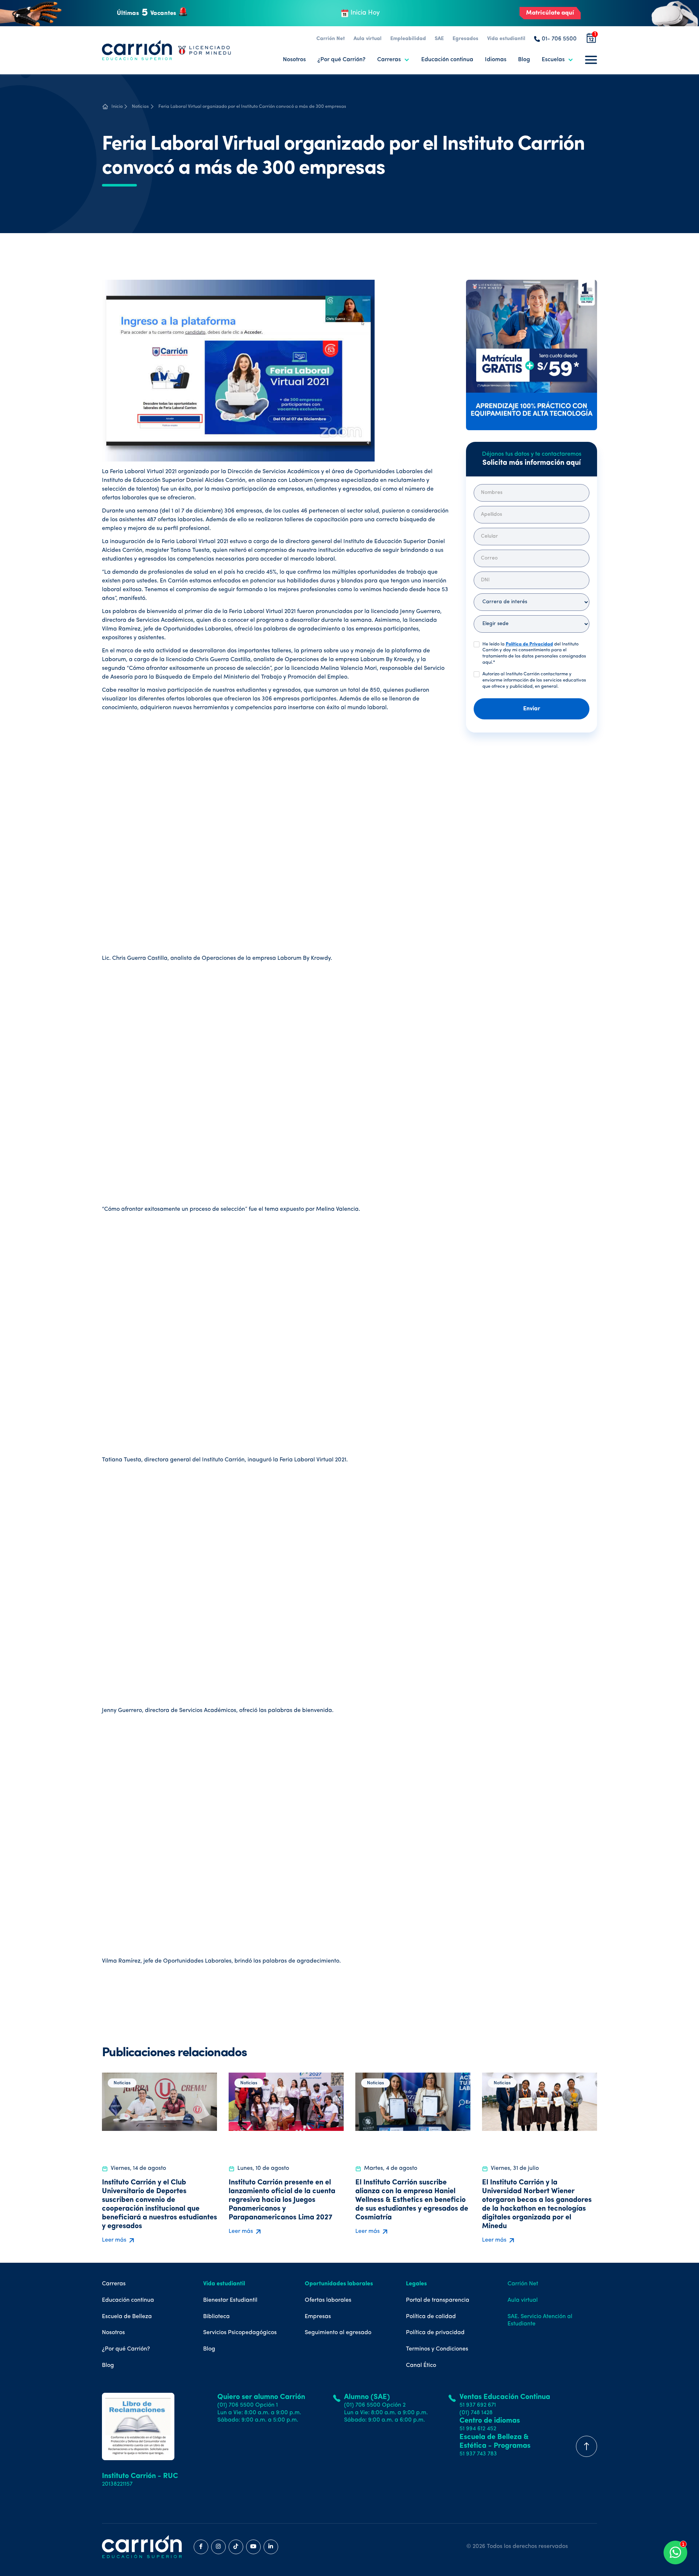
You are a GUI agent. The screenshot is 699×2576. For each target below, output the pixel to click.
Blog (524, 60)
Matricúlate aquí (550, 13)
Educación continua (447, 60)
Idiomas (496, 60)
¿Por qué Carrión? (341, 60)
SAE (439, 39)
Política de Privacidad (529, 644)
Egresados (465, 39)
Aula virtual (368, 39)
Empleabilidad (408, 39)
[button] (393, 60)
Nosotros (294, 60)
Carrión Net (331, 39)
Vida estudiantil (506, 39)
